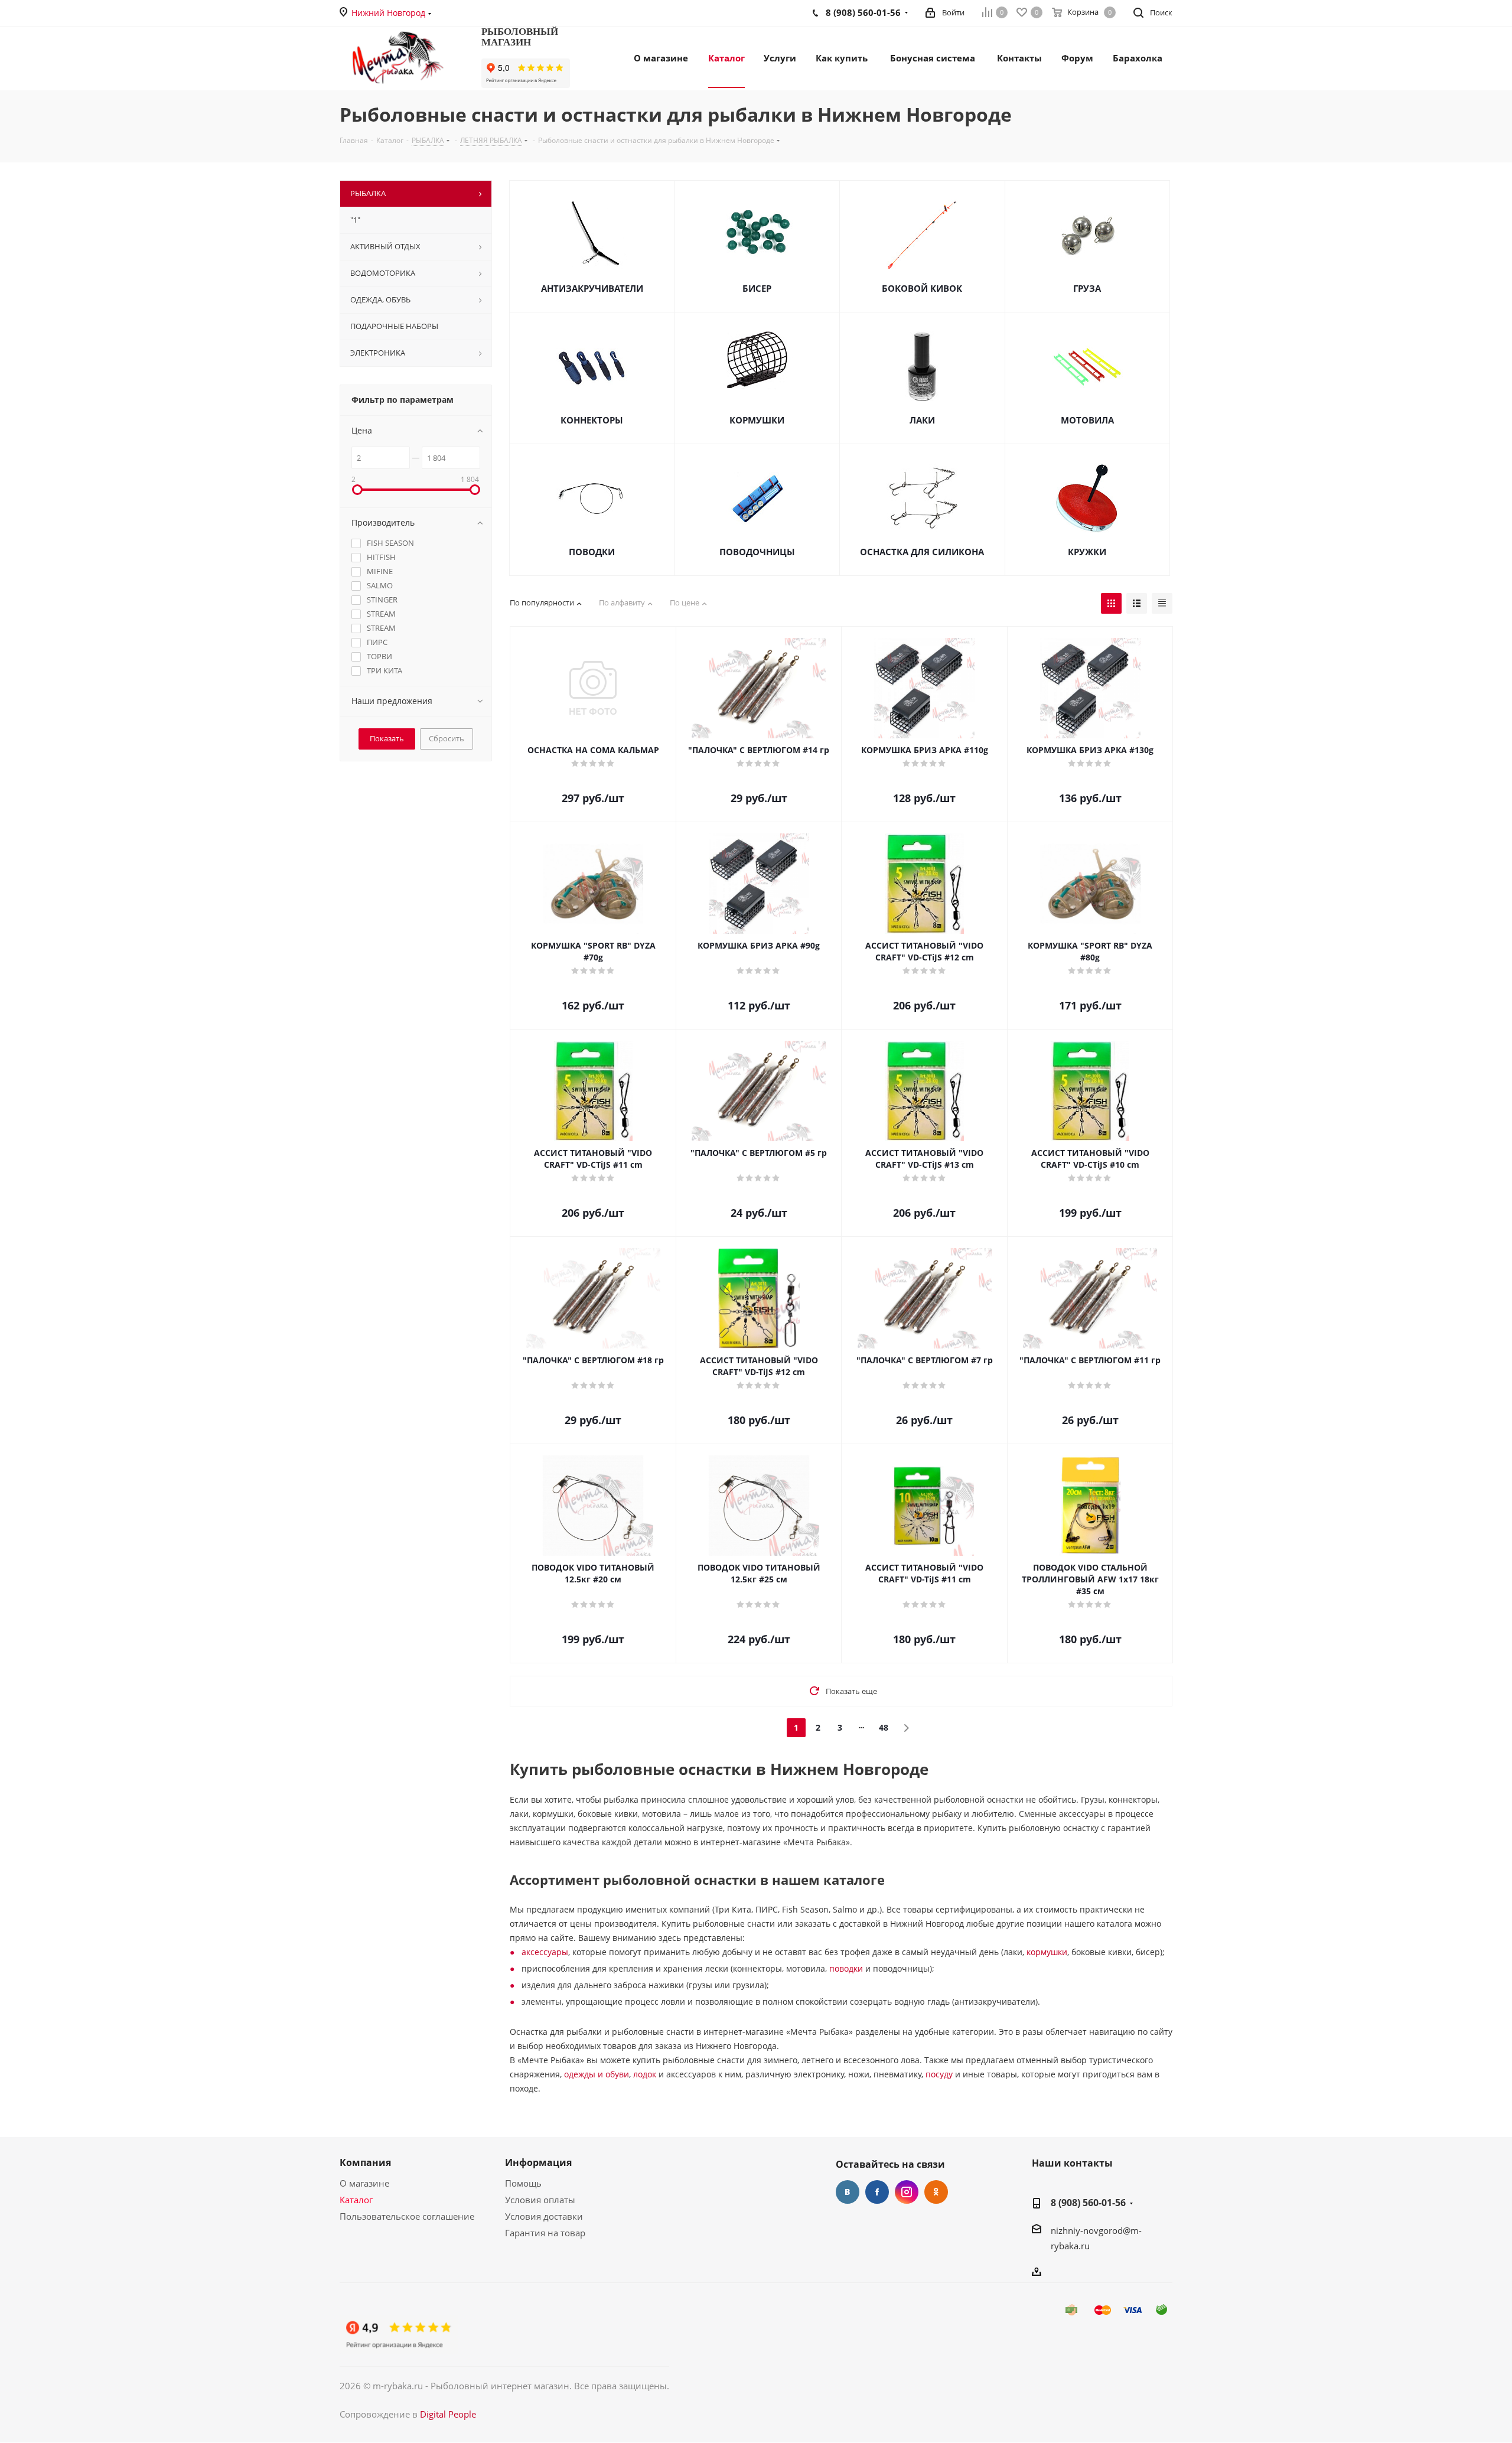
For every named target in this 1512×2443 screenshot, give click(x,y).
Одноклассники (936, 2192)
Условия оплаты (540, 2200)
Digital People (448, 2414)
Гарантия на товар (545, 2233)
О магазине (364, 2183)
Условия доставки (544, 2216)
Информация (538, 2162)
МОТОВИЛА (1087, 420)
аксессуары (545, 1952)
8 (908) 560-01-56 (1088, 2203)
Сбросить (447, 738)
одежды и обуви (597, 2074)
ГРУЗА (1087, 288)
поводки (846, 1968)
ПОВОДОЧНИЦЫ (757, 552)
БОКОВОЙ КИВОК (922, 288)
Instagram (907, 2192)
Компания (365, 2162)
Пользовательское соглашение (407, 2216)
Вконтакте (848, 2192)
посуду (939, 2074)
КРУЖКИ (1087, 552)
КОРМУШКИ (757, 420)
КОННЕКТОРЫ (592, 420)
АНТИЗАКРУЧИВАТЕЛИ (592, 288)
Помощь (523, 2183)
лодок (645, 2074)
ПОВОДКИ (592, 552)
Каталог (356, 2200)
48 (884, 1727)
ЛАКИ (922, 420)
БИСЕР (757, 288)
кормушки (1047, 1952)
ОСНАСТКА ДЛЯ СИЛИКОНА (922, 552)
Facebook (877, 2192)
